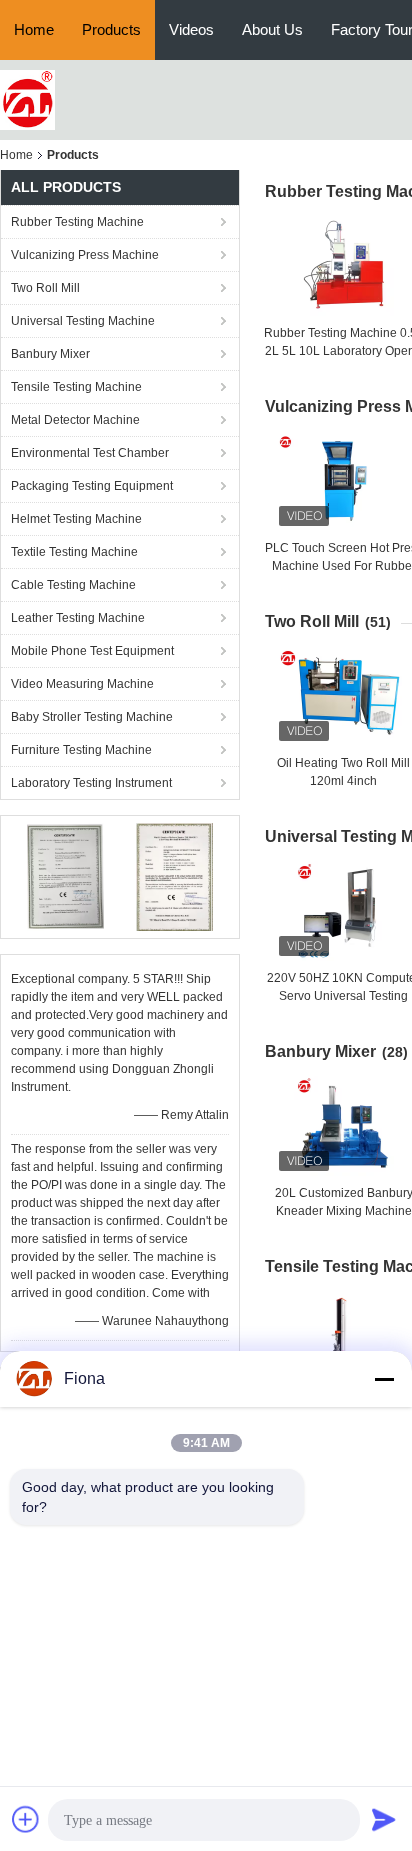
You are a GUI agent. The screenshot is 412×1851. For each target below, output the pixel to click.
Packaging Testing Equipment (92, 486)
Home (34, 29)
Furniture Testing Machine (81, 750)
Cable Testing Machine (73, 585)
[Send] (384, 1819)
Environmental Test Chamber (90, 453)
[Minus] (384, 1379)
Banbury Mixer (50, 354)
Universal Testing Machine (83, 321)
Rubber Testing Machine (77, 222)
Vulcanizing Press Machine (85, 255)
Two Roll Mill (45, 288)
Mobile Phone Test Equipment (92, 651)
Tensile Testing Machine (76, 387)
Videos (191, 29)
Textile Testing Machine (74, 552)
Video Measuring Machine (82, 684)
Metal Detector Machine (75, 420)
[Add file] (26, 1819)
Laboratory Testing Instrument (91, 783)
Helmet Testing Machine (76, 519)
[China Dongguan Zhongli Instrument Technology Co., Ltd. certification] (65, 876)
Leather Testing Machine (78, 618)
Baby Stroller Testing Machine (92, 717)
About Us (272, 29)
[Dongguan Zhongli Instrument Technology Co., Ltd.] (27, 99)
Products (111, 29)
